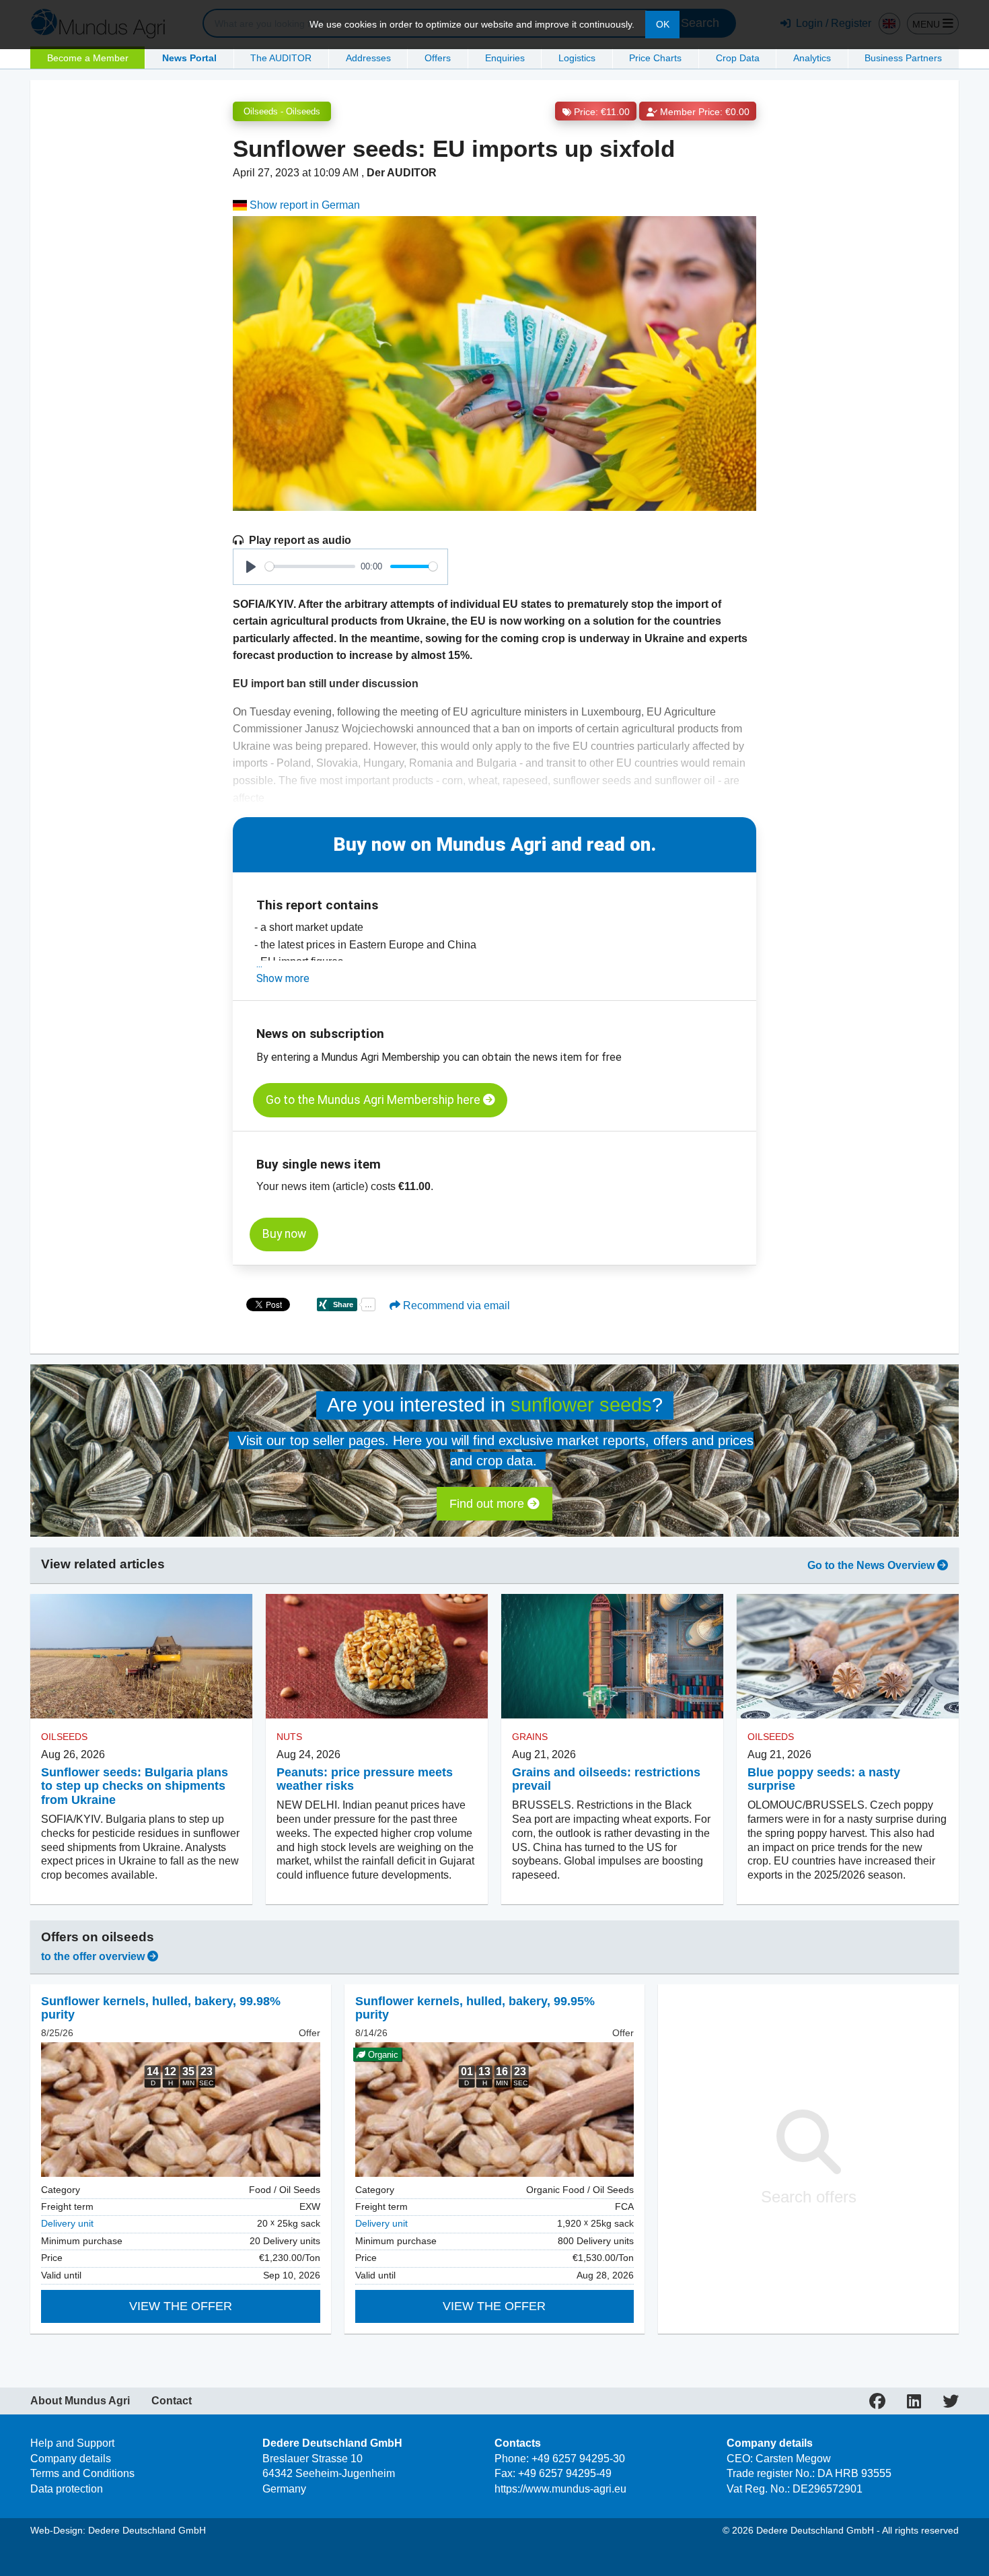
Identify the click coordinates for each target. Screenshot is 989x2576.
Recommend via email (455, 1306)
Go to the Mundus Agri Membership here (374, 1100)
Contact (172, 2401)
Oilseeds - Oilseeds (282, 111)
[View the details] (181, 2110)
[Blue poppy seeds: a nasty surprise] (848, 1657)
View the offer (181, 2306)
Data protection (67, 2489)
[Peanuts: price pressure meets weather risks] (377, 1657)
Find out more (488, 1504)
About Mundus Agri (80, 2401)
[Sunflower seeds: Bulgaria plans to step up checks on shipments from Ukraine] (141, 1657)
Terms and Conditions (82, 2473)
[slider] (310, 566)
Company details (71, 2459)
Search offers (809, 2197)
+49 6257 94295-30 (578, 2459)
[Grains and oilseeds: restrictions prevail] (612, 1657)
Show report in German (303, 205)
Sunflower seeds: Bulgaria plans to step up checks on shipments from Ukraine (135, 1786)
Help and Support (72, 2443)
